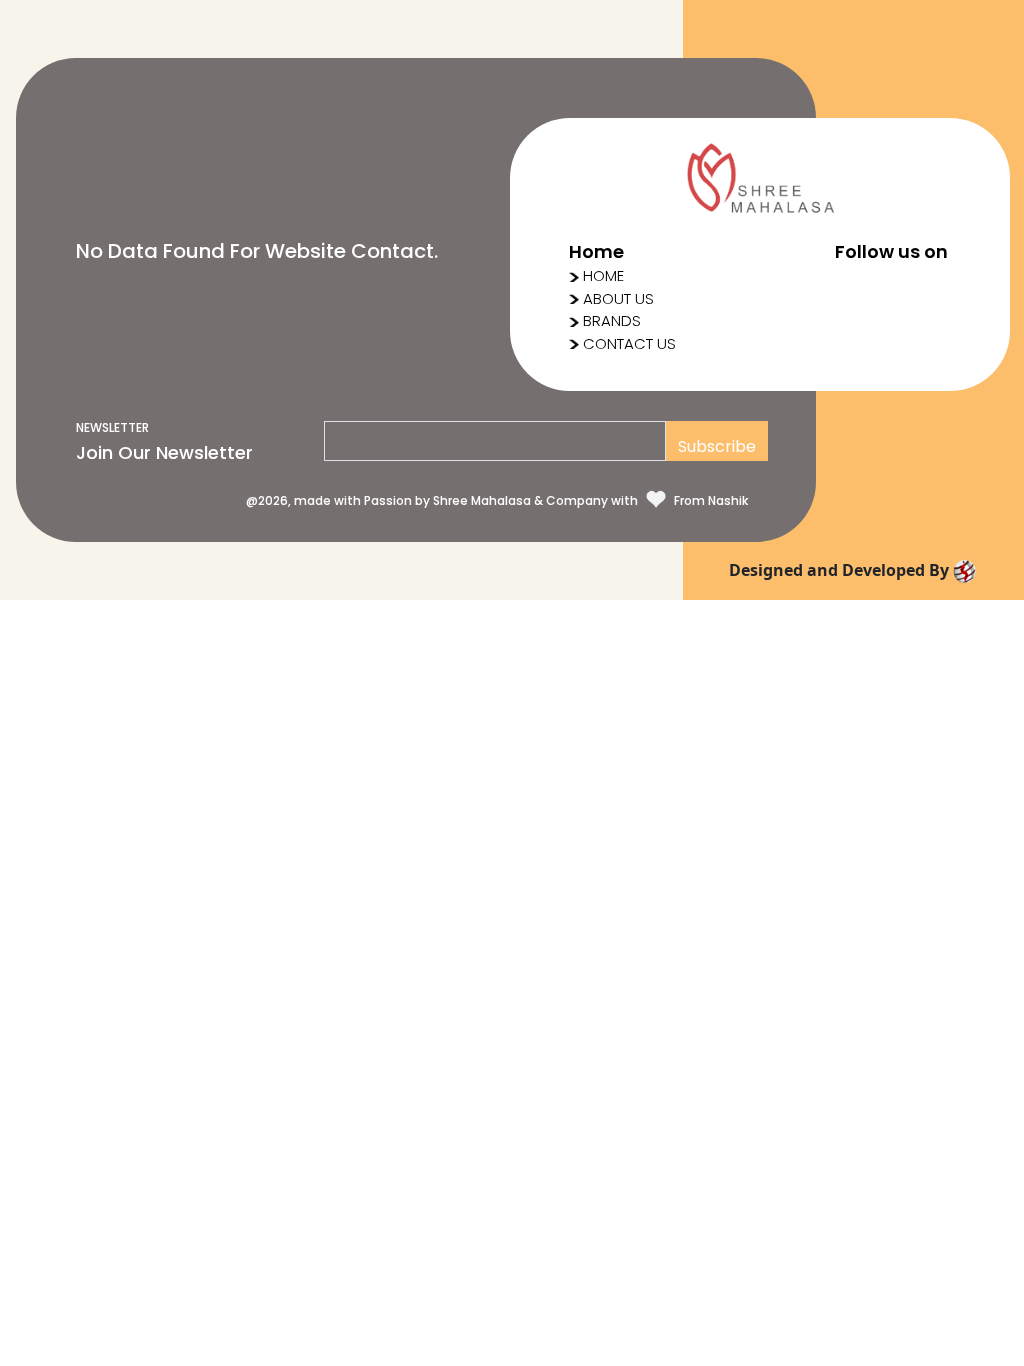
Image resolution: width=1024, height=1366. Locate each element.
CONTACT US (629, 343)
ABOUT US (618, 298)
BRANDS (612, 320)
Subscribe (717, 446)
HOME (603, 275)
